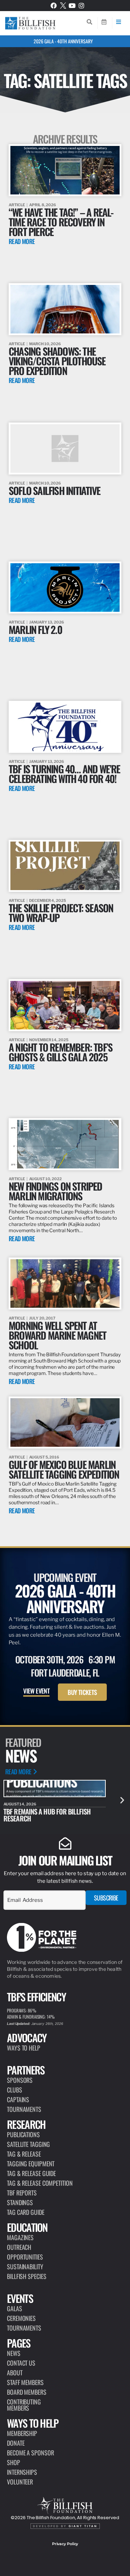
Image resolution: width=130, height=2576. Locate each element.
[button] (122, 1800)
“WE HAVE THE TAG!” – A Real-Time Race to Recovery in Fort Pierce (61, 222)
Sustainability (25, 2266)
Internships (22, 2472)
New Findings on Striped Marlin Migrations (55, 1191)
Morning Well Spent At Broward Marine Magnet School (57, 1335)
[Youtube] (72, 6)
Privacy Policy (65, 2544)
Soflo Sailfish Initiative (54, 490)
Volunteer (20, 2482)
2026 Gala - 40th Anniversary (63, 41)
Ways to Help (24, 2048)
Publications (23, 2134)
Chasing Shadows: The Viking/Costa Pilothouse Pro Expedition (57, 361)
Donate (16, 2443)
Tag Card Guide (26, 2212)
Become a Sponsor (30, 2453)
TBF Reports (22, 2193)
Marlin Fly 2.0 (35, 629)
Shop (14, 2462)
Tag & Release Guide (31, 2173)
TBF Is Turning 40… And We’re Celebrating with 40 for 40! (64, 773)
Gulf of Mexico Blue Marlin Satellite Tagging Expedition (64, 1469)
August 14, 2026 (20, 1804)
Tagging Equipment (31, 2164)
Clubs (15, 2090)
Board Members (27, 2392)
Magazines (20, 2237)
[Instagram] (81, 6)
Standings (20, 2202)
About (15, 2373)
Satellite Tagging (28, 2144)
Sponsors (20, 2080)
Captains (18, 2099)
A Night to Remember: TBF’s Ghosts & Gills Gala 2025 (60, 1052)
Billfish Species (27, 2276)
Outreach (19, 2247)
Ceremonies (21, 2318)
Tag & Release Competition (40, 2183)
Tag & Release (24, 2154)
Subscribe (106, 1898)
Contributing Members (24, 2405)
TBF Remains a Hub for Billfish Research (47, 1815)
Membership (22, 2433)
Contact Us (21, 2363)
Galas (15, 2308)
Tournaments (24, 2109)
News (14, 2353)
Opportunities (25, 2257)
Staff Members (25, 2382)
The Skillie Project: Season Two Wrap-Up (61, 912)
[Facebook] (54, 6)
